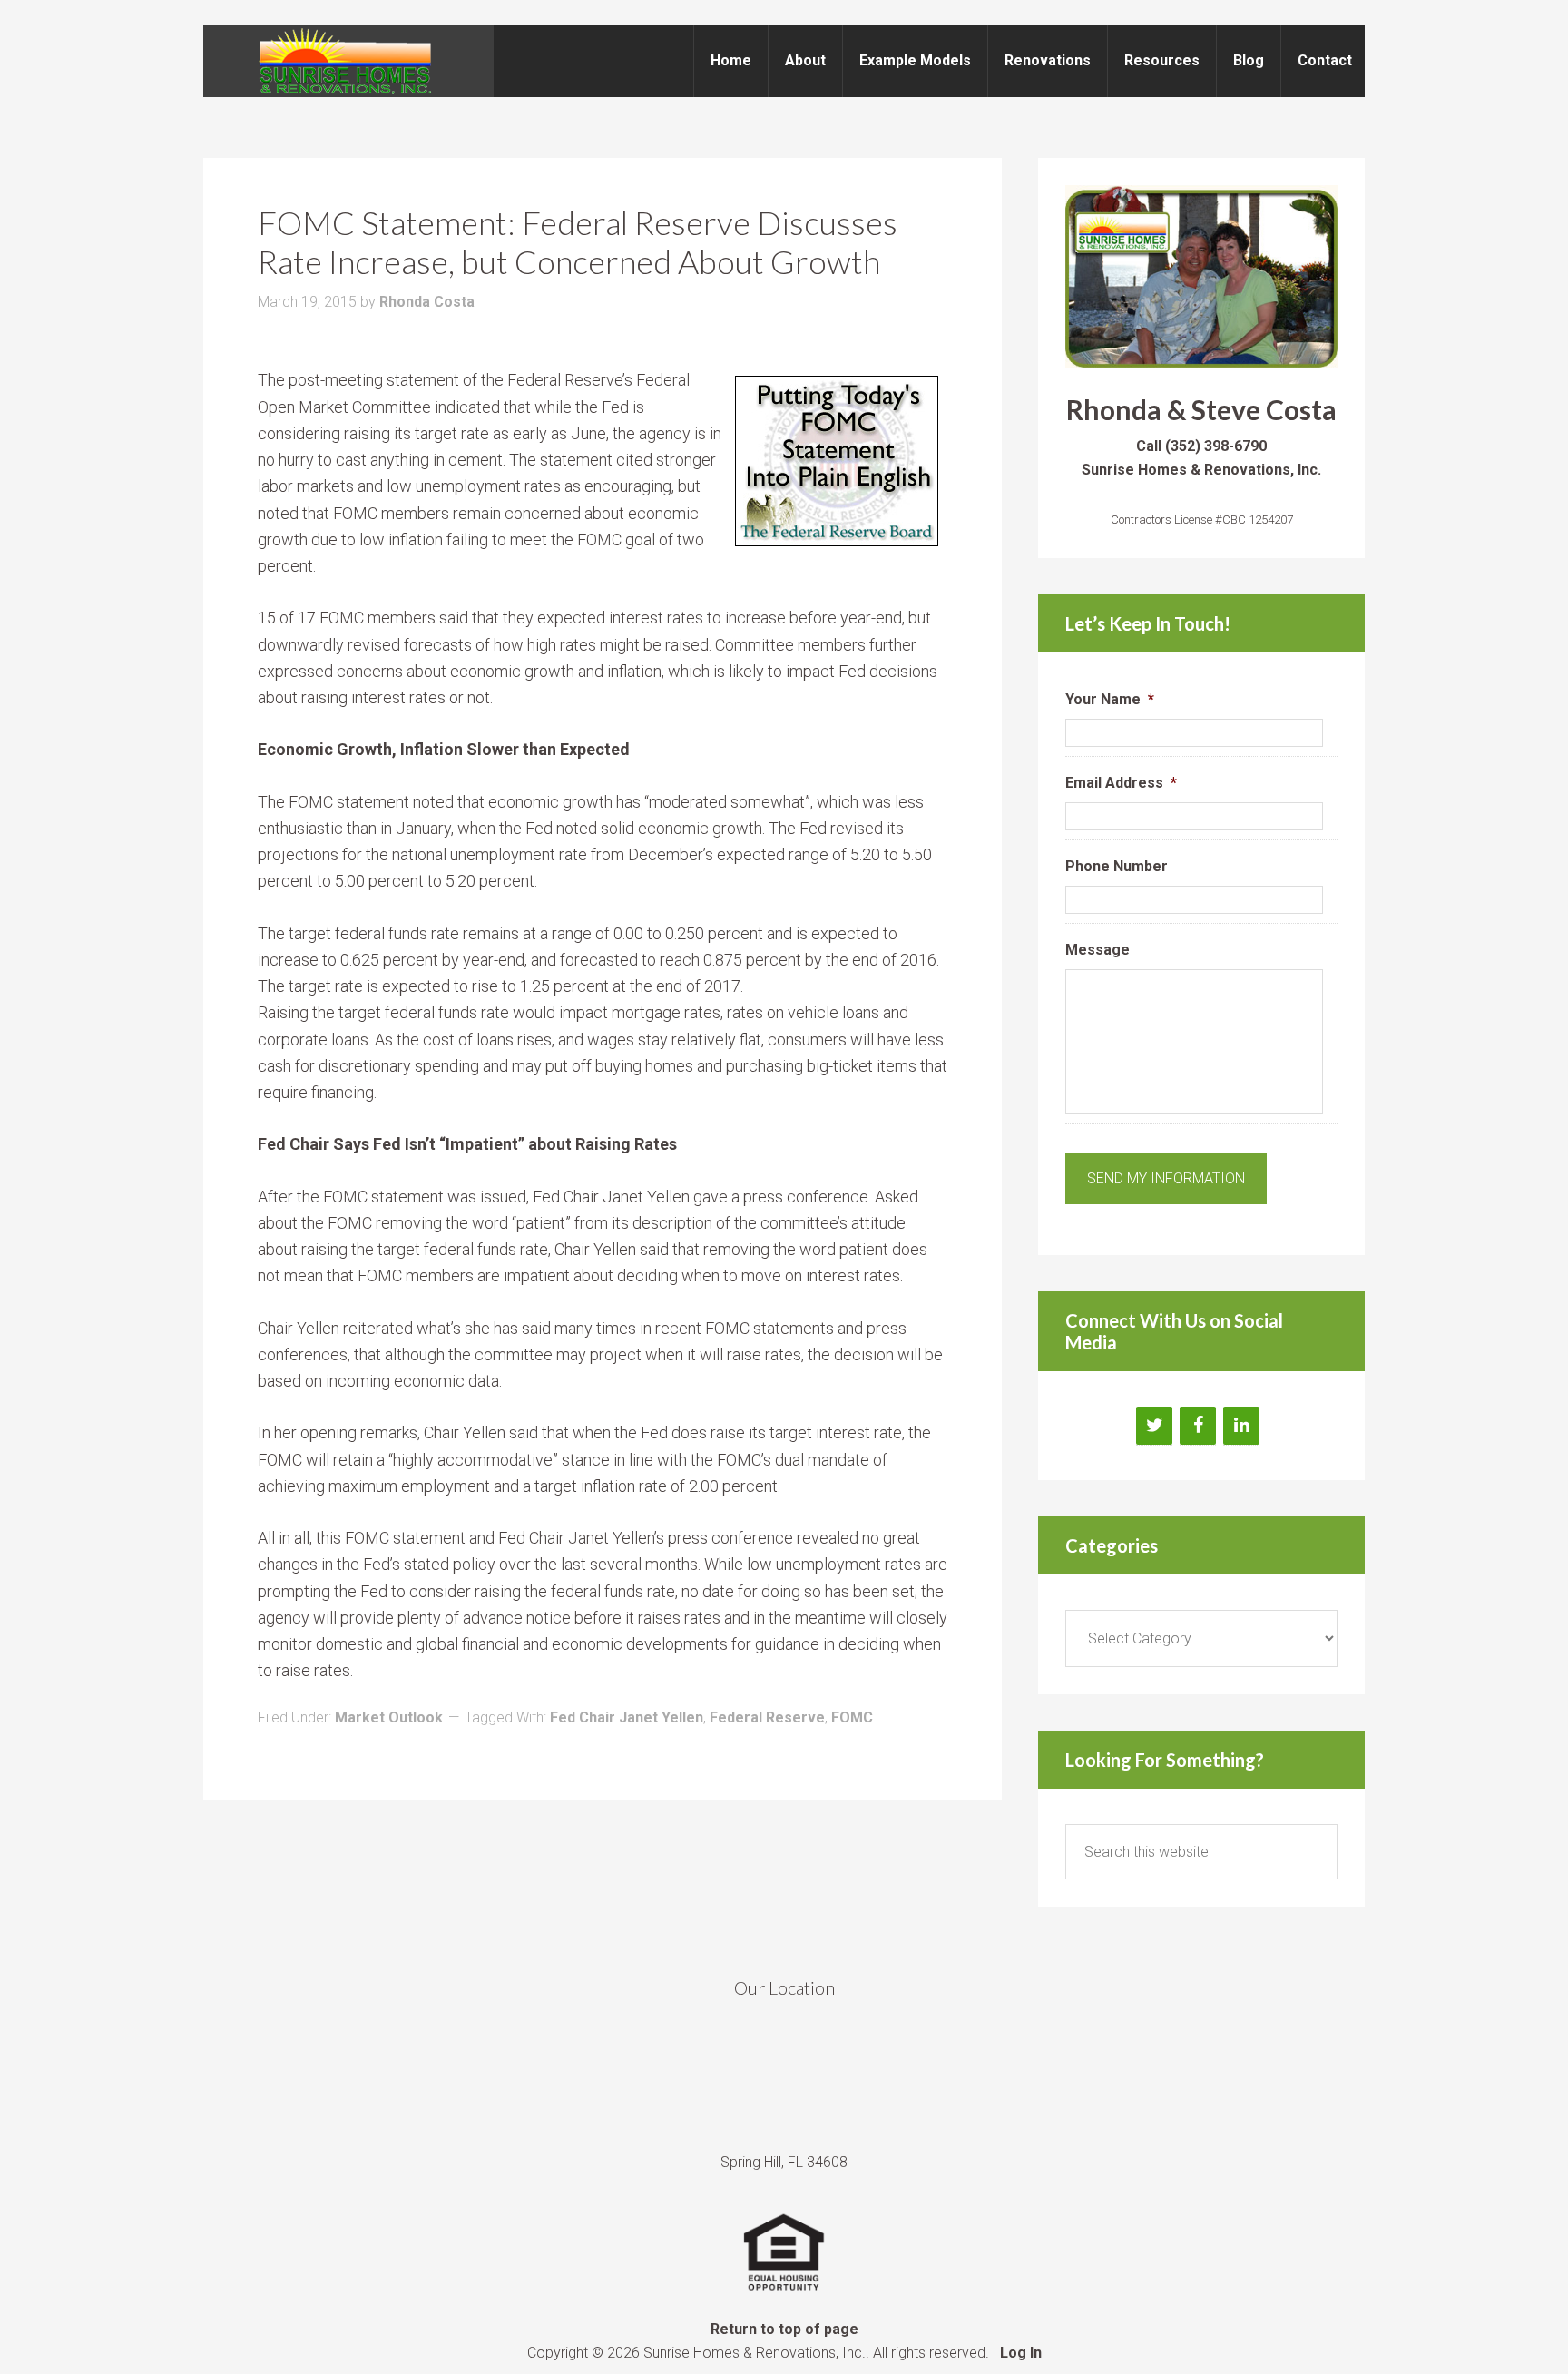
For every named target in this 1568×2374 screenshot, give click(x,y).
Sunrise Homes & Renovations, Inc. (348, 61)
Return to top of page (784, 2329)
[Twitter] (1154, 1426)
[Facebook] (1198, 1426)
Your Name (1110, 699)
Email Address (1121, 783)
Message (1098, 950)
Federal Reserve (767, 1717)
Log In (1021, 2353)
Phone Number (1117, 866)
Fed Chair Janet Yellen (627, 1717)
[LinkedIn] (1241, 1426)
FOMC (852, 1717)
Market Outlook (389, 1717)
